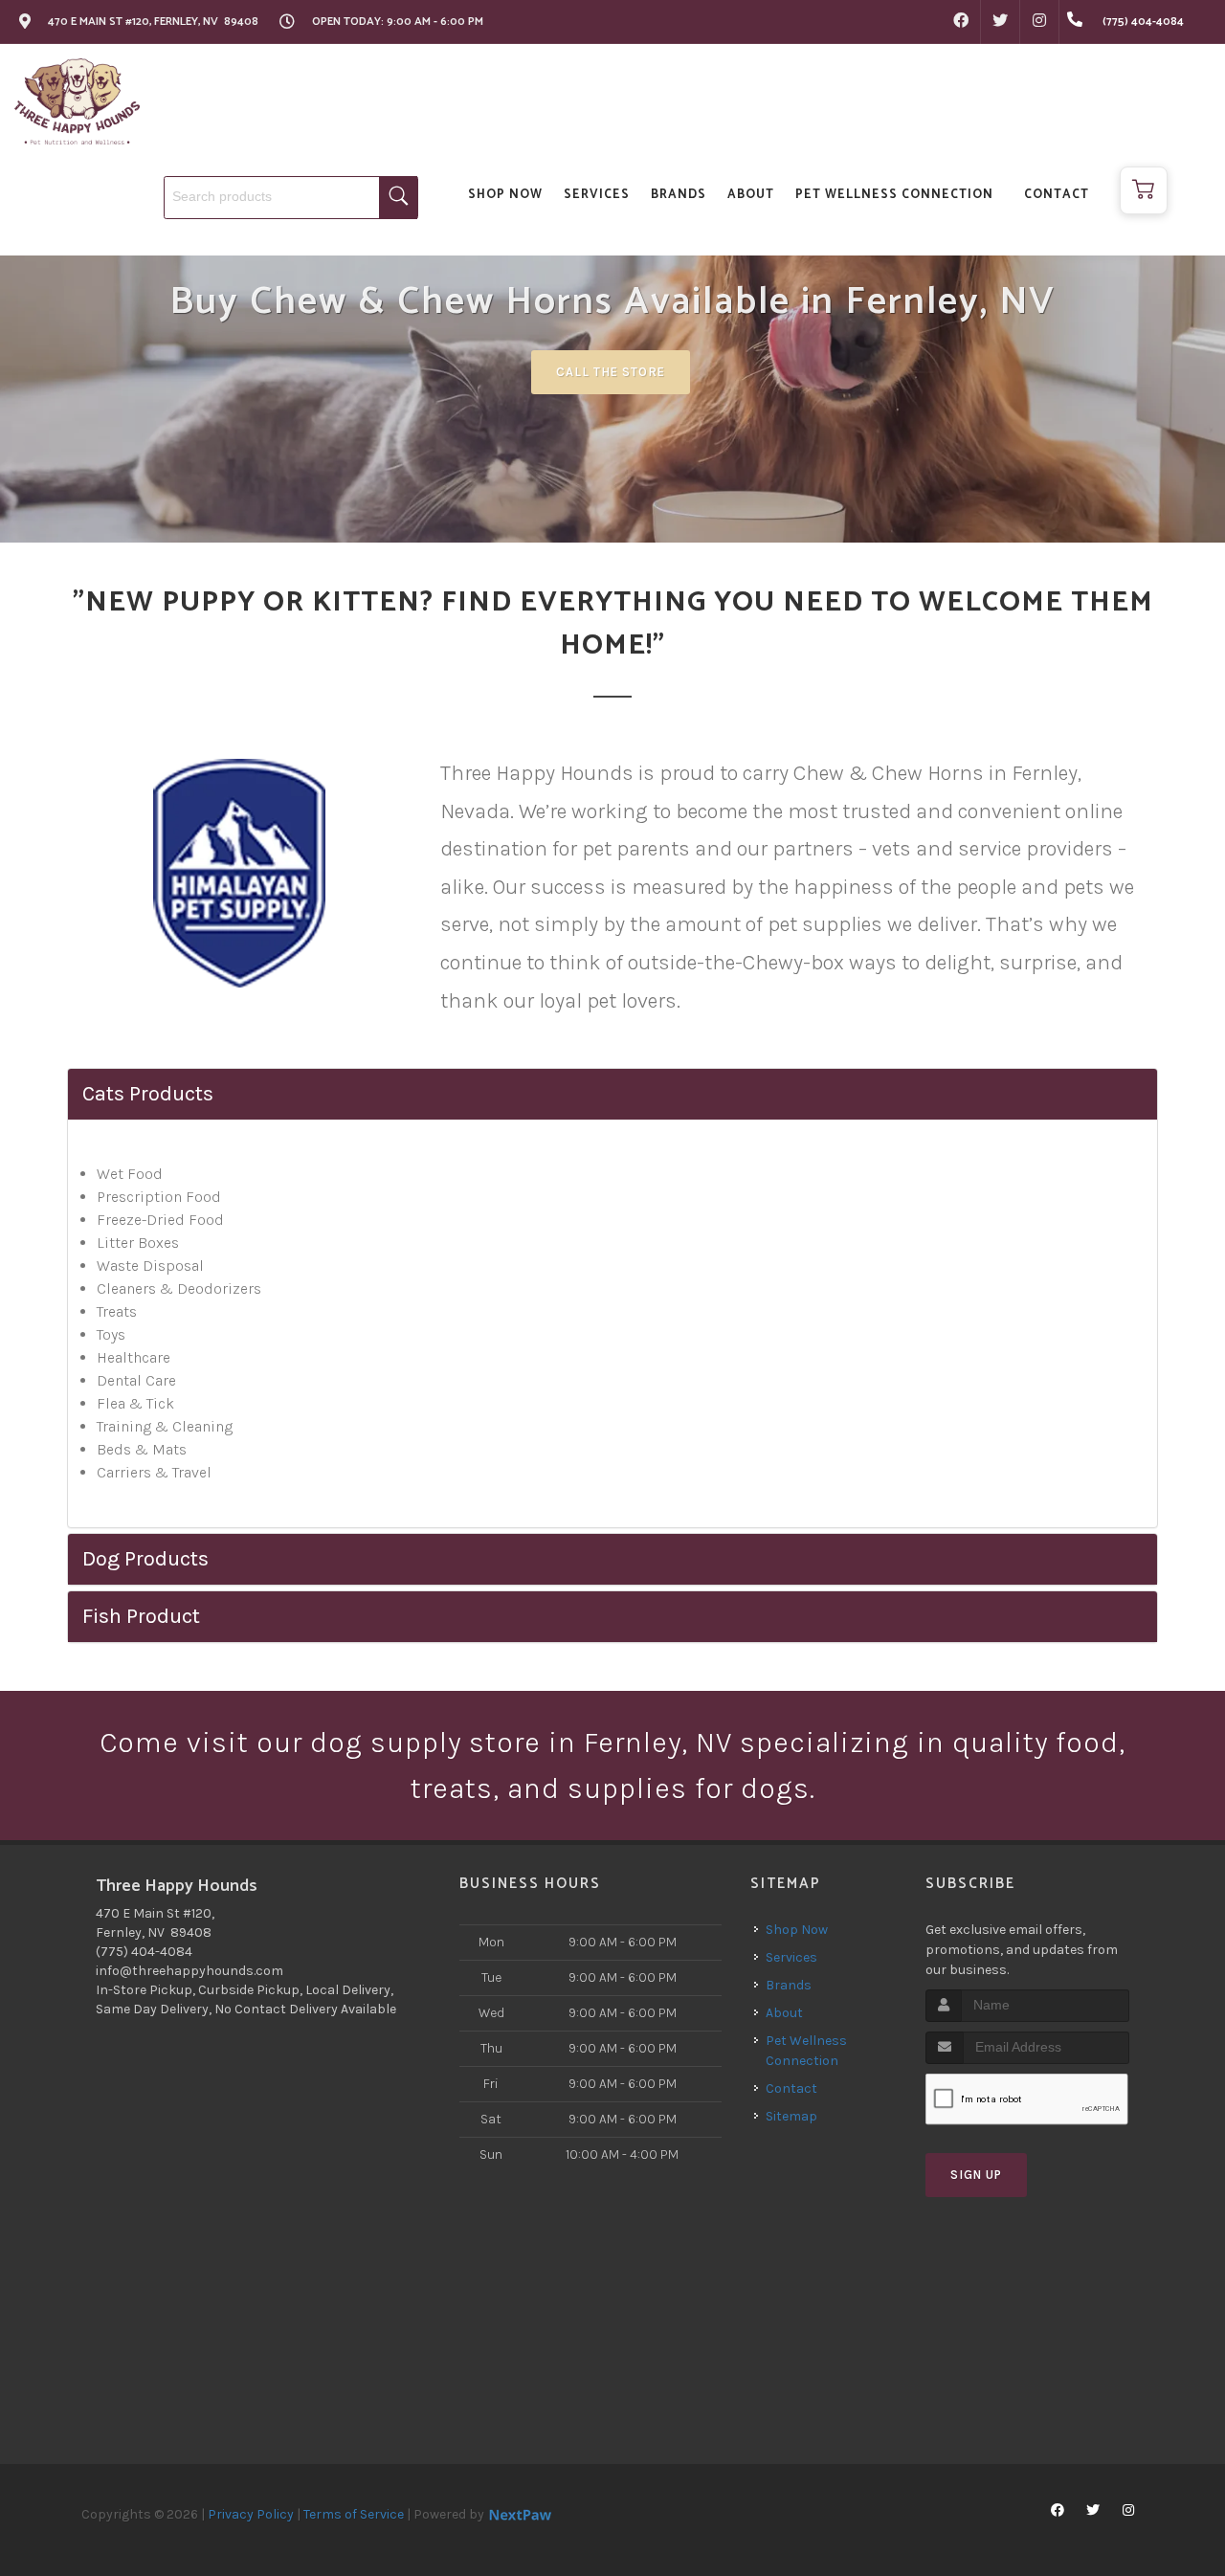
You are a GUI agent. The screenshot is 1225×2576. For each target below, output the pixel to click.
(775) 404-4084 (144, 1952)
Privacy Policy (251, 2514)
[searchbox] (291, 198)
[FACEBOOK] (961, 22)
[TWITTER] (1000, 22)
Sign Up (976, 2175)
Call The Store (611, 372)
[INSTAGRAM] (1039, 22)
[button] (1144, 190)
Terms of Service (354, 2514)
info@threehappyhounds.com (189, 1971)
